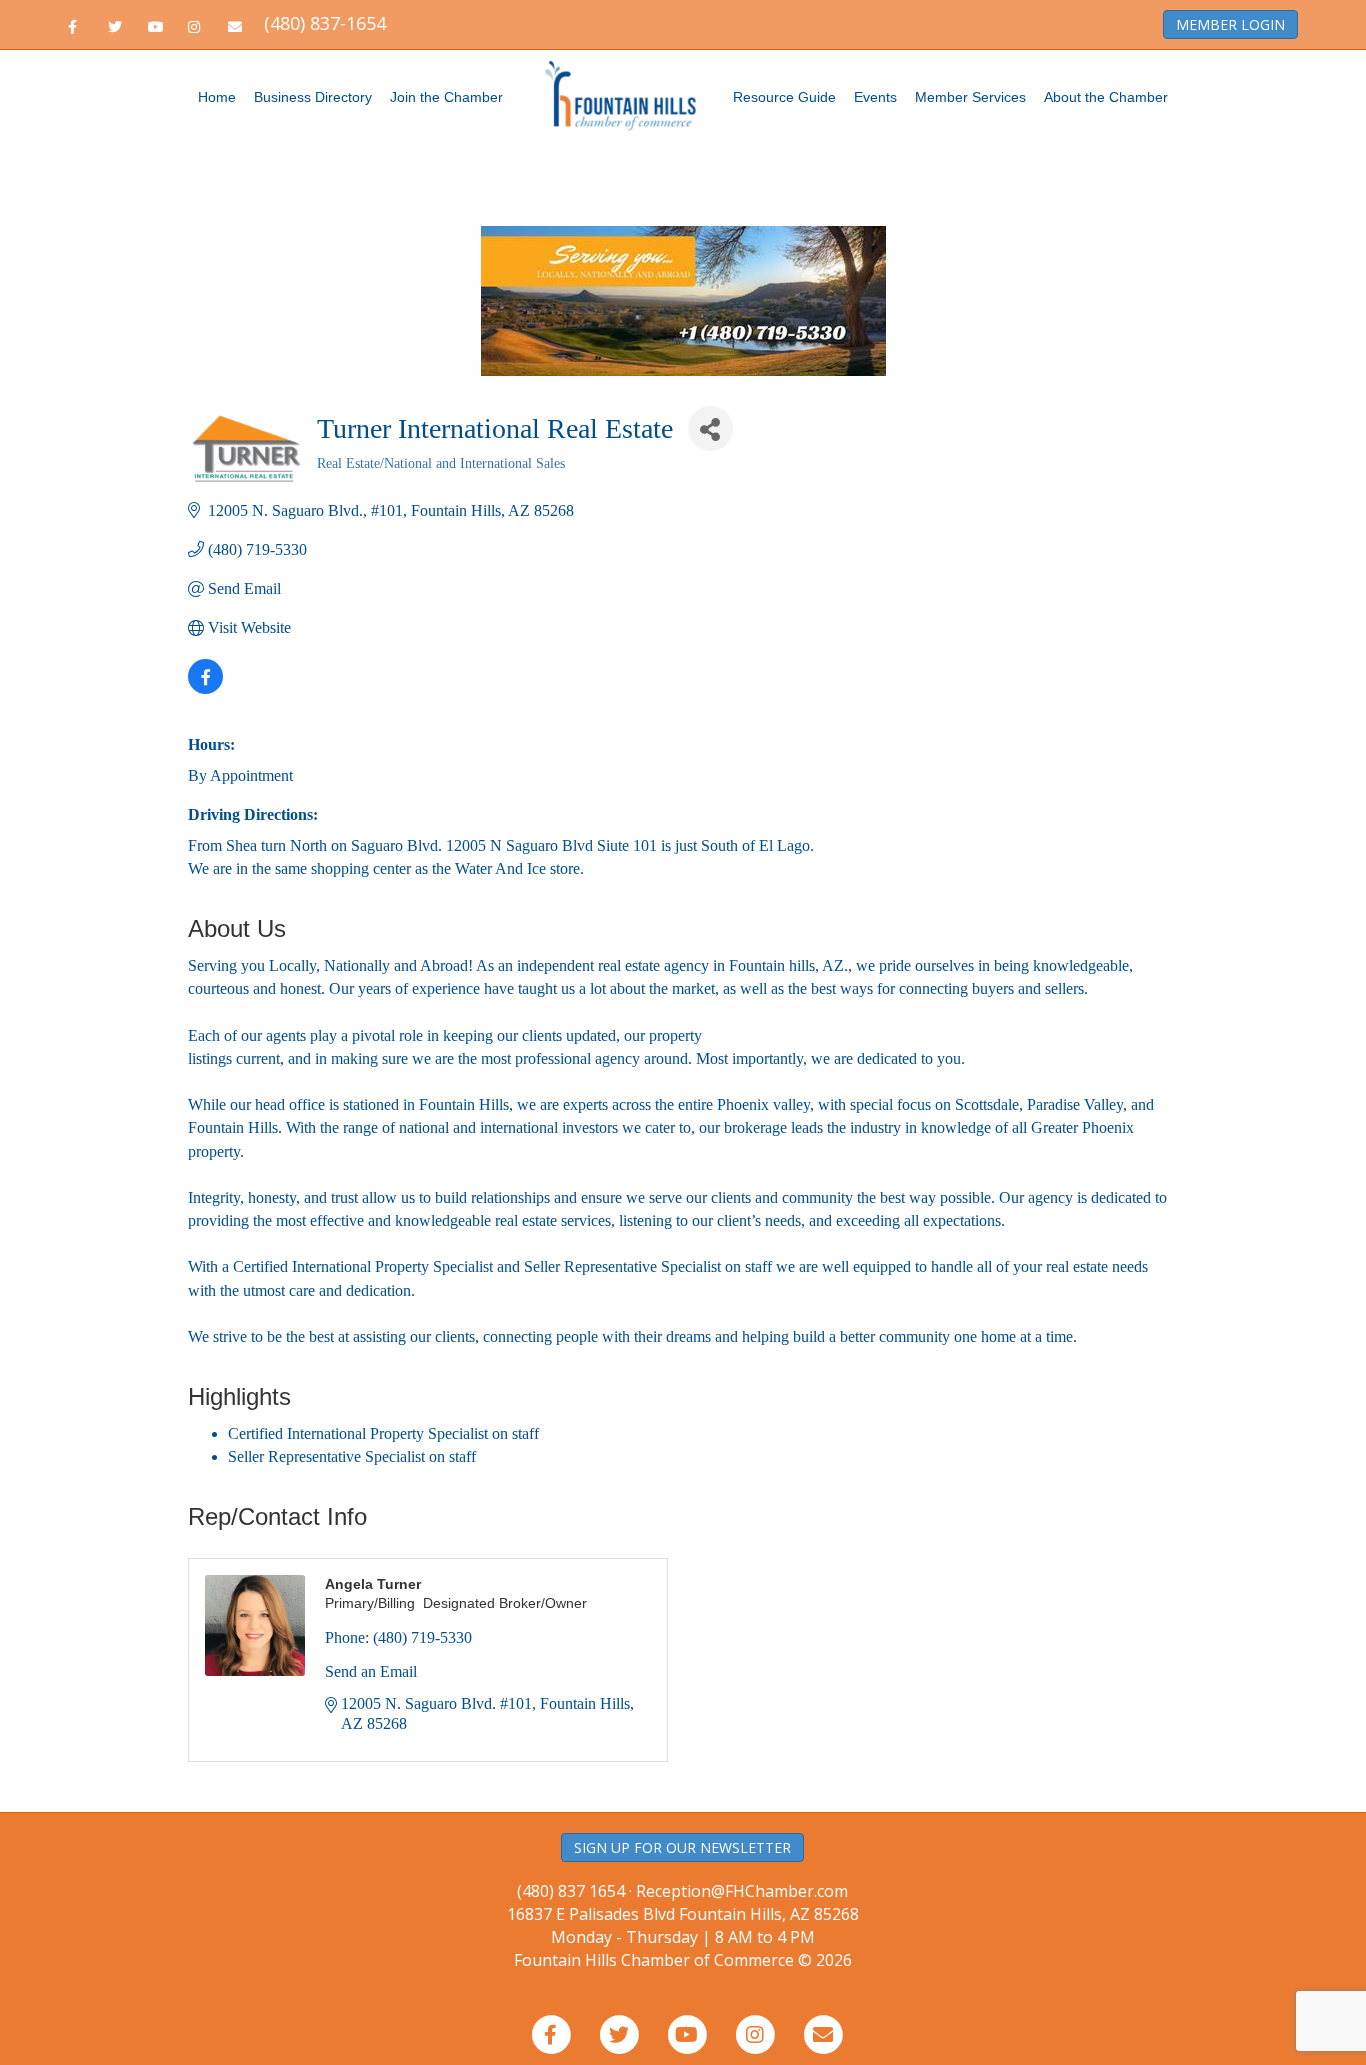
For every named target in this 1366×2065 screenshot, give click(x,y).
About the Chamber (1106, 97)
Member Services (970, 97)
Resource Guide (784, 97)
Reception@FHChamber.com (742, 1891)
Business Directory (313, 97)
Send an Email (371, 1671)
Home (217, 97)
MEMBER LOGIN (1230, 24)
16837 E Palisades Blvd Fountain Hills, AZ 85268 (683, 1925)
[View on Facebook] (205, 688)
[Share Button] (710, 428)
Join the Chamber (446, 97)
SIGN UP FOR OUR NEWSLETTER (682, 1847)
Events (875, 97)
